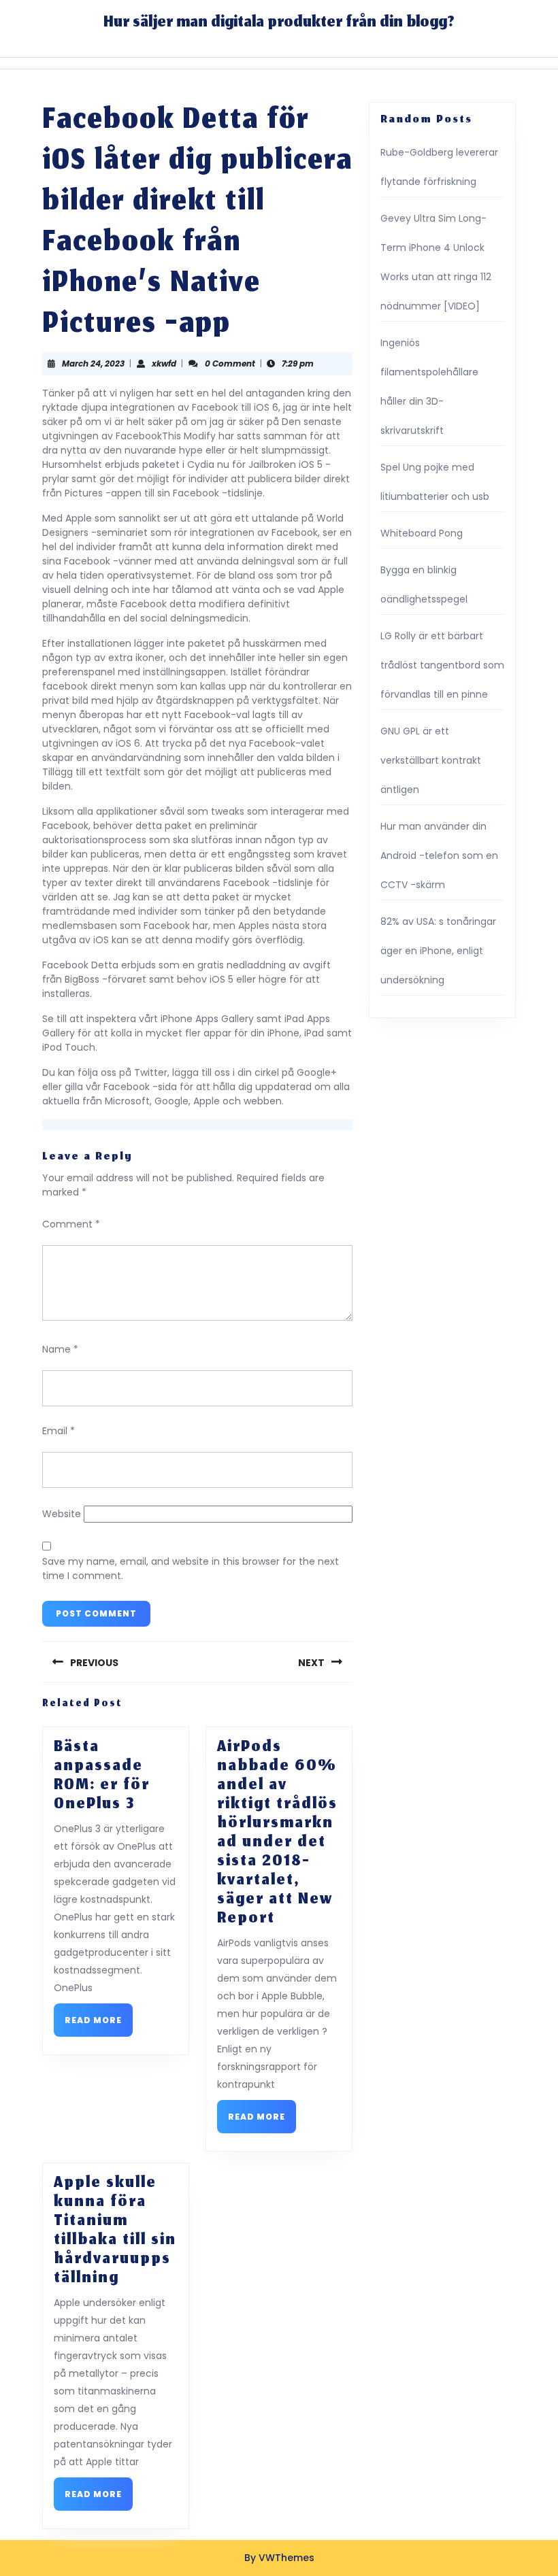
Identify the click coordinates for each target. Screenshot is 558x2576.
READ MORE (99, 2024)
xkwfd (164, 363)
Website (62, 1514)
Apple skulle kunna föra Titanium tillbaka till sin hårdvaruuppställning (115, 2231)
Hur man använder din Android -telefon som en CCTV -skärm (439, 855)
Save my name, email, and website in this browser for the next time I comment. (191, 1569)
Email (59, 1431)
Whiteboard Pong (422, 533)
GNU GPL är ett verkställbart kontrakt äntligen (431, 760)
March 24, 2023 (93, 363)
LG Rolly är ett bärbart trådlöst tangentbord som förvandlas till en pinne (442, 665)
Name (60, 1349)
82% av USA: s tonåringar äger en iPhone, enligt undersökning (438, 951)
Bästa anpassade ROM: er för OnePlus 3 (102, 1776)
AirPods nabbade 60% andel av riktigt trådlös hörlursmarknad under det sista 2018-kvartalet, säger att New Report (277, 1833)
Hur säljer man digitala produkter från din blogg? (279, 23)
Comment (71, 1224)
